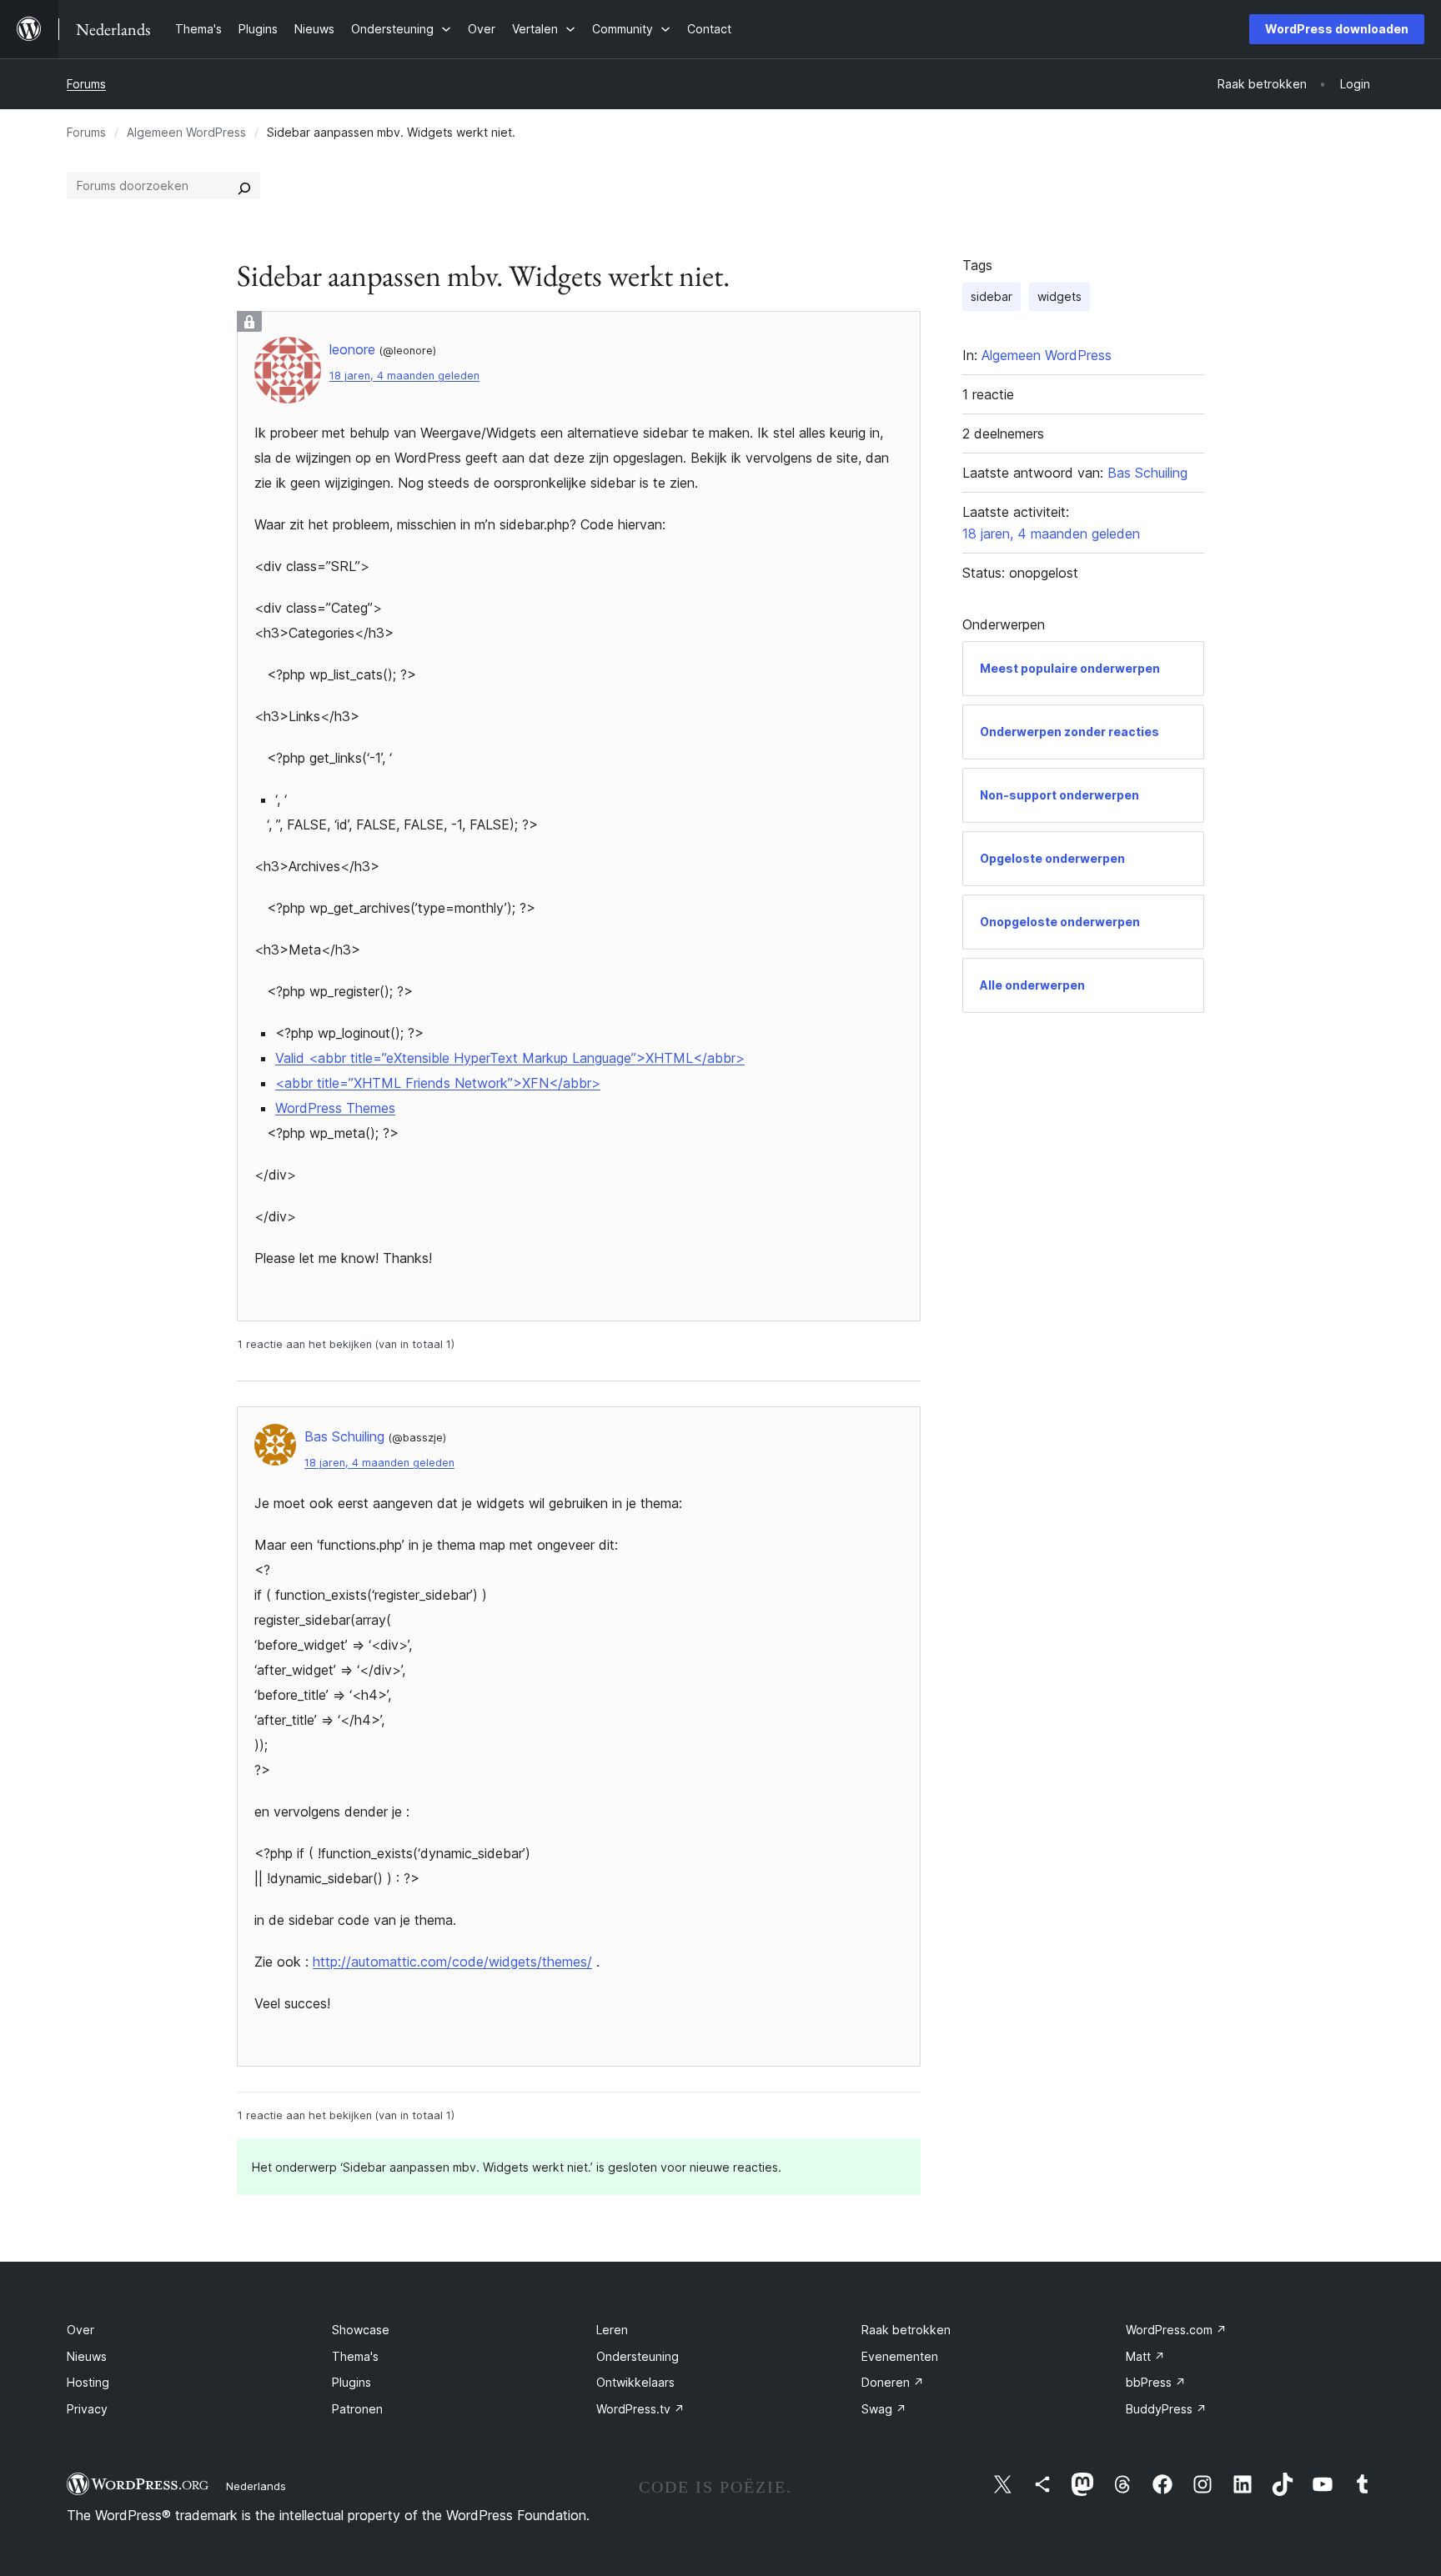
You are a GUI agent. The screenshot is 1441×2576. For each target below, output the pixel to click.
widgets (1059, 296)
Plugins (351, 2382)
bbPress (1156, 2382)
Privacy (87, 2409)
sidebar (992, 296)
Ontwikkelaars (635, 2382)
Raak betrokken (906, 2330)
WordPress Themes (335, 1108)
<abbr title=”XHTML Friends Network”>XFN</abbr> (438, 1083)
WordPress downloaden (1337, 29)
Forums (86, 84)
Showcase (361, 2330)
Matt (1145, 2356)
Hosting (88, 2382)
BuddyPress (1166, 2409)
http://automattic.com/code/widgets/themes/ (452, 1962)
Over (80, 2330)
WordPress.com (1176, 2330)
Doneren (893, 2382)
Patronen (357, 2409)
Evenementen (900, 2356)
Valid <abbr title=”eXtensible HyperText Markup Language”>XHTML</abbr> (510, 1058)
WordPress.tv (640, 2409)
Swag (884, 2409)
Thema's (355, 2356)
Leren (612, 2330)
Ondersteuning (638, 2356)
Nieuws (87, 2356)
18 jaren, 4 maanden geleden (404, 376)
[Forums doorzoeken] (244, 186)
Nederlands (256, 2486)
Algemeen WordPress (186, 132)
